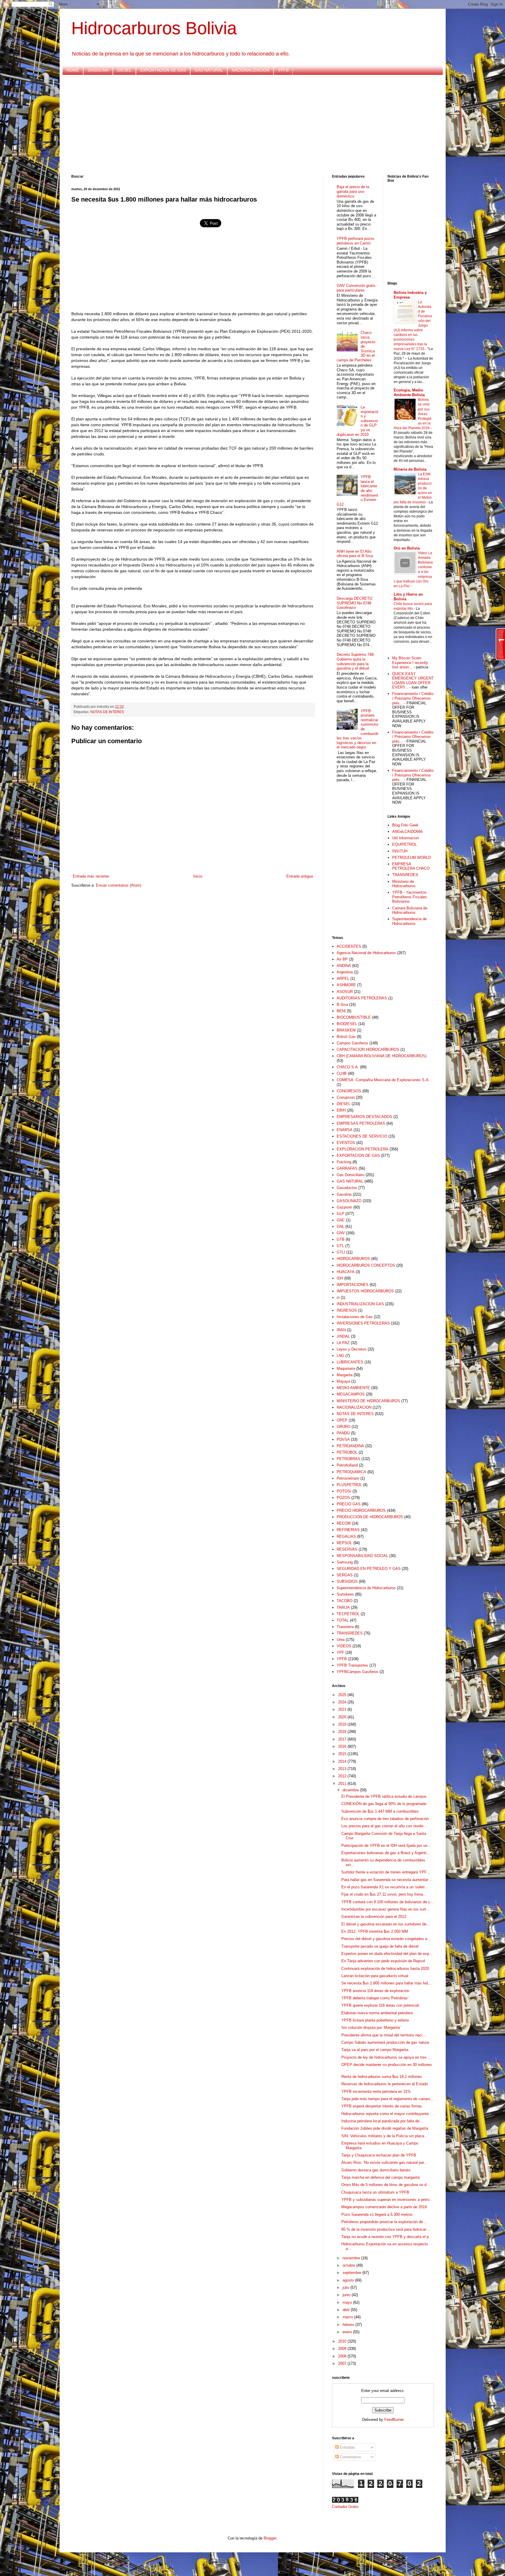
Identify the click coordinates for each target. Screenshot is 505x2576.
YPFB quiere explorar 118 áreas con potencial (380, 2005)
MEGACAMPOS (351, 1394)
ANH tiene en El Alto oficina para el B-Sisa (355, 554)
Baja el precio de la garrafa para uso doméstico (353, 191)
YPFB (283, 70)
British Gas (346, 1037)
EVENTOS (346, 1143)
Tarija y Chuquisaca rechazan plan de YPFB (379, 2155)
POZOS (343, 1498)
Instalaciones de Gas (355, 1317)
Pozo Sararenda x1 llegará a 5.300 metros (377, 2214)
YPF (340, 1652)
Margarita (345, 1375)
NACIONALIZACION (250, 70)
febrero (349, 2325)
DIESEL (124, 70)
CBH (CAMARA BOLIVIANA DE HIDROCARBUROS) (382, 1056)
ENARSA (345, 1130)
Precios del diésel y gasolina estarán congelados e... (386, 1939)
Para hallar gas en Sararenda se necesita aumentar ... (387, 1880)
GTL (340, 1246)
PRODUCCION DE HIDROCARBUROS (370, 1517)
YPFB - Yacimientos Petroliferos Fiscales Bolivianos (410, 897)
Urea (341, 1640)
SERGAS (345, 1575)
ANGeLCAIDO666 (407, 832)
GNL (340, 1227)
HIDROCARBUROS (353, 1259)
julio (346, 2288)
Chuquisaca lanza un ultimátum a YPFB (375, 2192)
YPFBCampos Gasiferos (358, 1672)
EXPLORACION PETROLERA (363, 1149)
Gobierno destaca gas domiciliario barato (376, 2170)
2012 (343, 1776)
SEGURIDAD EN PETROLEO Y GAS (369, 1569)
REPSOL (344, 1543)
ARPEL (343, 978)
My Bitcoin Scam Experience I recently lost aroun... (410, 663)
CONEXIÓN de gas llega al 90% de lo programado (384, 1804)
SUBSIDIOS (347, 1581)
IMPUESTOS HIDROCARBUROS (365, 1291)
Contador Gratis (345, 2507)
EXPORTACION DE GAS (163, 70)
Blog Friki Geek (405, 825)
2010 (343, 2341)
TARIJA (343, 1607)
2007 (343, 2363)
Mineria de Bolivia (410, 469)
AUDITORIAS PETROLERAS (362, 998)
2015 (343, 1754)
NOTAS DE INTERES (107, 712)
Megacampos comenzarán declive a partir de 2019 (384, 2207)
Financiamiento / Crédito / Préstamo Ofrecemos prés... (413, 698)
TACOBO (345, 1601)
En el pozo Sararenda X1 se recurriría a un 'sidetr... (385, 1887)
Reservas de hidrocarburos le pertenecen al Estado (385, 2084)
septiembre (352, 2273)
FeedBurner (394, 2420)
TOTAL (343, 1620)
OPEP (342, 1420)
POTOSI (344, 1491)
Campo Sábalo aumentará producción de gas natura (385, 2042)
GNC (341, 1220)
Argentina (345, 972)
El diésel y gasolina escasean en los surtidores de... (386, 1924)
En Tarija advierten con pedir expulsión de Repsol (383, 1961)
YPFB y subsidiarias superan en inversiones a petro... (387, 2200)
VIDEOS (344, 1646)
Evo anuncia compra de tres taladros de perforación (385, 1819)
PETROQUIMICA (351, 1472)
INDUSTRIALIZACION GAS (360, 1304)
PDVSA (343, 1439)
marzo (348, 2317)
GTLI (341, 1252)
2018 (343, 1732)
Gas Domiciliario (351, 1175)
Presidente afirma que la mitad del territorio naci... (384, 2035)
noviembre (352, 2258)
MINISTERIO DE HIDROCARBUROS (368, 1401)
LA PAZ (343, 1343)
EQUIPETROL (404, 844)
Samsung (345, 1562)
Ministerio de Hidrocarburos (404, 884)
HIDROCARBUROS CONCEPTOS (366, 1265)
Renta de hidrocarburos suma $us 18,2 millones (382, 2077)
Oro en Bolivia (407, 548)
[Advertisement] (247, 125)
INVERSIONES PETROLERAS (363, 1323)
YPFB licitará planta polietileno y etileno (375, 2020)
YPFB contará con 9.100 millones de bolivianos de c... (388, 1902)
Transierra (345, 1627)
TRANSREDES (405, 875)
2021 (343, 1709)
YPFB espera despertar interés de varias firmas (382, 2106)
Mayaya (343, 1381)
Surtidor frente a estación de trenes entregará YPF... (386, 1872)
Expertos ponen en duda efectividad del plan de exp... (387, 1954)
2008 (343, 2356)
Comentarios (350, 2457)
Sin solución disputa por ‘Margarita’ (371, 2028)
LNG (340, 1356)
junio (347, 2295)
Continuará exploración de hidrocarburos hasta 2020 (385, 1969)
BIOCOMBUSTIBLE (354, 1017)
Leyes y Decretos (352, 1349)
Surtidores (345, 1594)
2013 (343, 1769)
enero (348, 2332)
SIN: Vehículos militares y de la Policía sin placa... (384, 2136)
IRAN (341, 1330)
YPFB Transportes (352, 1665)
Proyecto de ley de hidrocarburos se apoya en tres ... (386, 2057)
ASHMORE (346, 985)
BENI (341, 1011)
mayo (348, 2302)
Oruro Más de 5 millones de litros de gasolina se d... (386, 2185)
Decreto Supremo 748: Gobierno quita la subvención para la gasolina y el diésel (356, 661)
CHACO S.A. (348, 1067)
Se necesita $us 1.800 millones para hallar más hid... (386, 1983)
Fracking (344, 1162)
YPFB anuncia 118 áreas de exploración (375, 1991)
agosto (349, 2280)
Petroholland (347, 1465)
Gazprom (344, 1207)
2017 (343, 1739)
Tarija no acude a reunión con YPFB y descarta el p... (387, 2237)
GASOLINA (98, 70)
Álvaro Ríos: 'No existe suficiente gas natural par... (384, 2162)
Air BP (342, 959)
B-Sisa (342, 1004)
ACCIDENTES (349, 946)
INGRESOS (347, 1310)
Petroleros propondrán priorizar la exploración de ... (384, 2222)
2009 (343, 2349)
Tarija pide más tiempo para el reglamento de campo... (387, 2099)
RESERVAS (347, 1549)
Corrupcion (346, 1097)
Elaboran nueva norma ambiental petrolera (377, 2013)
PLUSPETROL (349, 1485)
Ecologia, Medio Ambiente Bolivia (409, 392)
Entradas (347, 2447)
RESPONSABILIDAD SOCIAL (362, 1556)
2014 (343, 1761)
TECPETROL (348, 1614)
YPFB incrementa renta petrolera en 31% (376, 2092)
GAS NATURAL (209, 70)
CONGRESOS (349, 1091)
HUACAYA (346, 1272)
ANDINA (344, 966)
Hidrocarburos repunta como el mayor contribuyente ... (387, 2114)
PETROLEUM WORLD (411, 858)
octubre (349, 2265)
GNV (341, 1233)
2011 (343, 1784)
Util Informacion (405, 838)
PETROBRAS (349, 1459)
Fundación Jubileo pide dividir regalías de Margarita (385, 2128)
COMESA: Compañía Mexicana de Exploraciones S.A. (383, 1080)
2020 (343, 1717)
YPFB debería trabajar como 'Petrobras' (375, 1998)
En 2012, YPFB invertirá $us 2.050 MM (375, 1931)
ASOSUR (345, 992)
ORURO (344, 1427)
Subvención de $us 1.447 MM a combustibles (380, 1811)
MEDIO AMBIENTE (353, 1388)
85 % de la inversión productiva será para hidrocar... (385, 2229)
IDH (340, 1278)
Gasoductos (347, 1188)
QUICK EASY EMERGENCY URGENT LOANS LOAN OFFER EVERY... (413, 681)
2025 (343, 1695)
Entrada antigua (300, 876)
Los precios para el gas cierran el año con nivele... (384, 1826)
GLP (340, 1214)
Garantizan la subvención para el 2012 (374, 1917)
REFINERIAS (348, 1530)
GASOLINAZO (349, 1201)
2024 (343, 1702)
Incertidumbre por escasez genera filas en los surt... (385, 1909)
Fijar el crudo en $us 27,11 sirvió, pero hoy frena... (384, 1894)
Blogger (270, 2538)
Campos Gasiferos (352, 1043)
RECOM (344, 1523)
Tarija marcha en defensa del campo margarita (381, 2177)
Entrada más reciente (91, 876)
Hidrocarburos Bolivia (154, 28)
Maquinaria (346, 1368)
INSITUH (400, 851)
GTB (341, 1239)
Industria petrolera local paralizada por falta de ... (383, 2121)
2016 (343, 1746)
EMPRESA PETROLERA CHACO (411, 866)
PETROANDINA (350, 1446)
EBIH (341, 1110)
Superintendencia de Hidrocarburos (409, 921)
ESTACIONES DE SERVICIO (362, 1136)
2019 (343, 1724)
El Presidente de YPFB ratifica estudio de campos (384, 1796)
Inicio (198, 876)
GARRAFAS (347, 1168)
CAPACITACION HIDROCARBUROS (368, 1049)
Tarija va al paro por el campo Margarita (375, 2050)
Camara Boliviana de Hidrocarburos (410, 910)
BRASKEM (346, 1030)
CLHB (342, 1073)
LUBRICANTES (350, 1362)
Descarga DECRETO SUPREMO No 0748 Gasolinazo (354, 603)
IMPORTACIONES (353, 1285)
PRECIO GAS (349, 1504)
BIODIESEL (347, 1024)
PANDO (343, 1433)
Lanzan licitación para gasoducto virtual (375, 1976)
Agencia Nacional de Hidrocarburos (366, 953)
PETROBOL (347, 1452)
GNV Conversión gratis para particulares (356, 288)
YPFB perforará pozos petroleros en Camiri (356, 241)
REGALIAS (346, 1536)
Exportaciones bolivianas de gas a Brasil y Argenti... (386, 1853)
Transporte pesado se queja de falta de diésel (380, 1946)
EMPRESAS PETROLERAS (361, 1123)
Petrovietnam (348, 1478)
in (338, 1297)
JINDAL (343, 1336)
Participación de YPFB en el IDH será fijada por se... (386, 1846)
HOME (73, 70)
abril (347, 2310)
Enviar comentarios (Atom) (119, 885)
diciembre (351, 1790)
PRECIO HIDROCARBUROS (361, 1510)
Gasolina (344, 1194)
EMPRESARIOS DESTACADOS (364, 1117)
